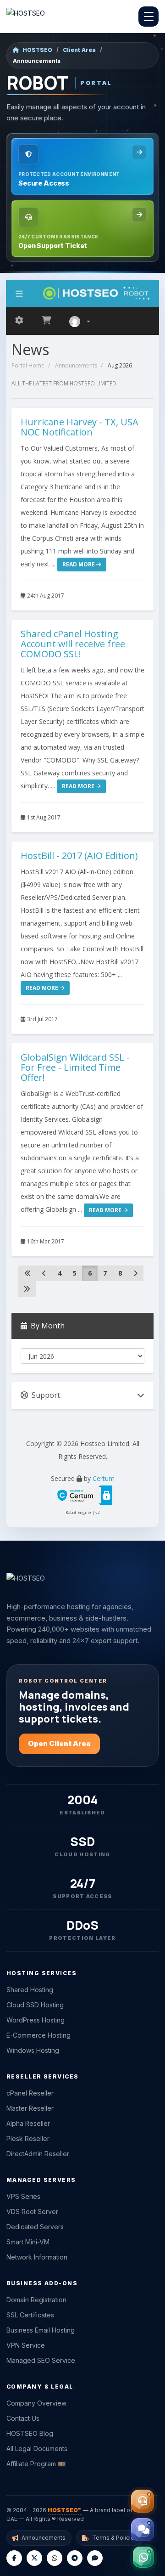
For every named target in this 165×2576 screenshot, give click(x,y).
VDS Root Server (32, 2212)
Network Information (37, 2257)
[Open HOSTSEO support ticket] (143, 2501)
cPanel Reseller (30, 2093)
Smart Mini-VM (28, 2242)
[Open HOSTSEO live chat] (143, 2530)
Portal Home (28, 365)
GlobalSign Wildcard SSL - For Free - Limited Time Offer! (75, 1067)
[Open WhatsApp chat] (143, 2557)
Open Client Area (59, 1743)
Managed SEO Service (41, 2360)
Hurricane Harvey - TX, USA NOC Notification (80, 427)
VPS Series (23, 2196)
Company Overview (36, 2403)
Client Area (79, 50)
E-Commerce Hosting (38, 2035)
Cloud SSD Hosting (35, 2005)
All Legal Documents (37, 2449)
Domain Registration (36, 2300)
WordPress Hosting (36, 2020)
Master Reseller (30, 2108)
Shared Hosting (30, 1990)
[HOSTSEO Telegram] (75, 2558)
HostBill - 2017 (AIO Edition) (79, 856)
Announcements (76, 365)
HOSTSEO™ (65, 2510)
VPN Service (26, 2345)
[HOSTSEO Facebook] (14, 2558)
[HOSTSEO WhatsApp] (55, 2558)
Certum (104, 1478)
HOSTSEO (37, 50)
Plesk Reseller (28, 2138)
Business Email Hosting (41, 2330)
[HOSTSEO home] (26, 17)
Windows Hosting (33, 2050)
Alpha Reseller (28, 2123)
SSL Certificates (30, 2315)
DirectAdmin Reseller (38, 2154)
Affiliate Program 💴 (36, 2464)
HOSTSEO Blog (30, 2433)
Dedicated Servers (35, 2227)
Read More (79, 564)
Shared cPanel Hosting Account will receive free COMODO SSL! (73, 644)
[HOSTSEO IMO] (95, 2558)
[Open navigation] (148, 17)
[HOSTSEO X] (34, 2558)
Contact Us (23, 2418)
